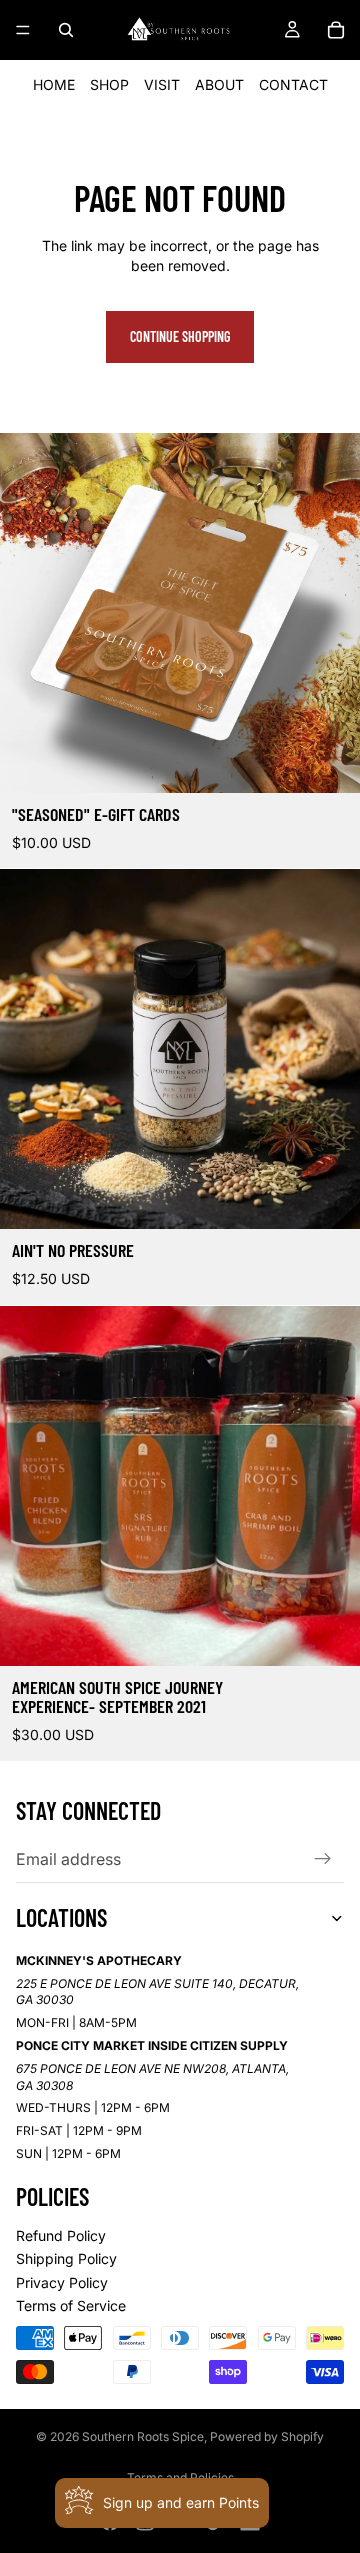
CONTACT (293, 84)
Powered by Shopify (267, 2436)
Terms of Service (71, 2305)
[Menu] (23, 30)
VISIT (162, 84)
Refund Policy (61, 2235)
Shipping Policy (66, 2258)
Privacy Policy (62, 2282)
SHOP (109, 84)
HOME (54, 84)
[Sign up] (323, 1859)
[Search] (66, 30)
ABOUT (219, 84)
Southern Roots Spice (143, 2436)
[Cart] (336, 30)
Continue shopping (180, 336)
